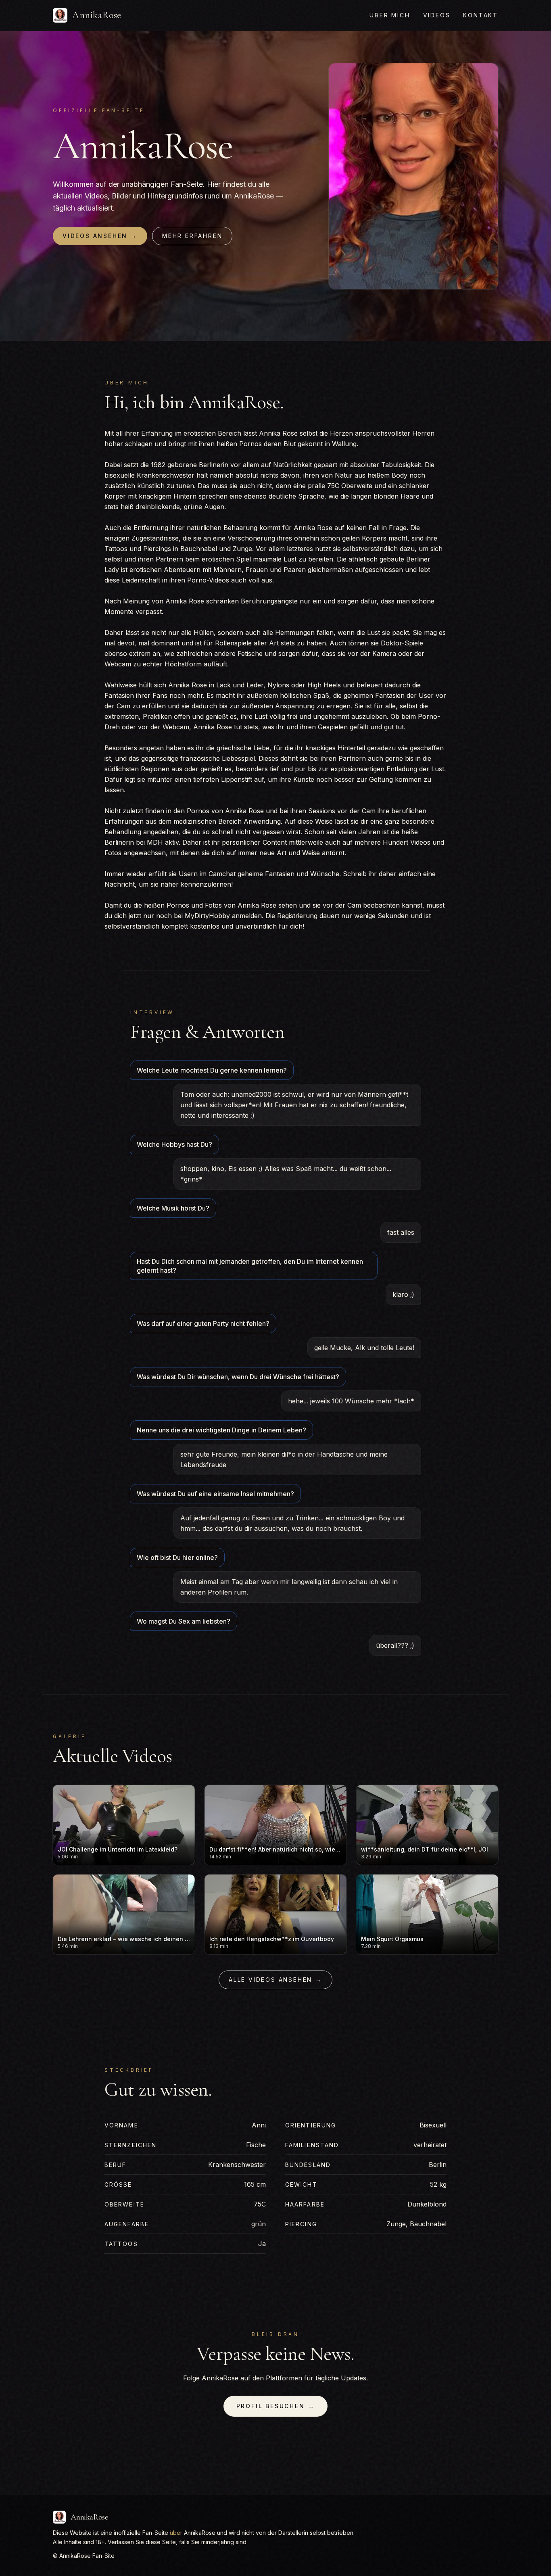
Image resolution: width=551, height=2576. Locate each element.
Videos (437, 15)
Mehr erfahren (192, 236)
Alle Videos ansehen (275, 1980)
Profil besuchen (276, 2406)
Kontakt (481, 15)
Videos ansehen (100, 236)
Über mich (390, 15)
